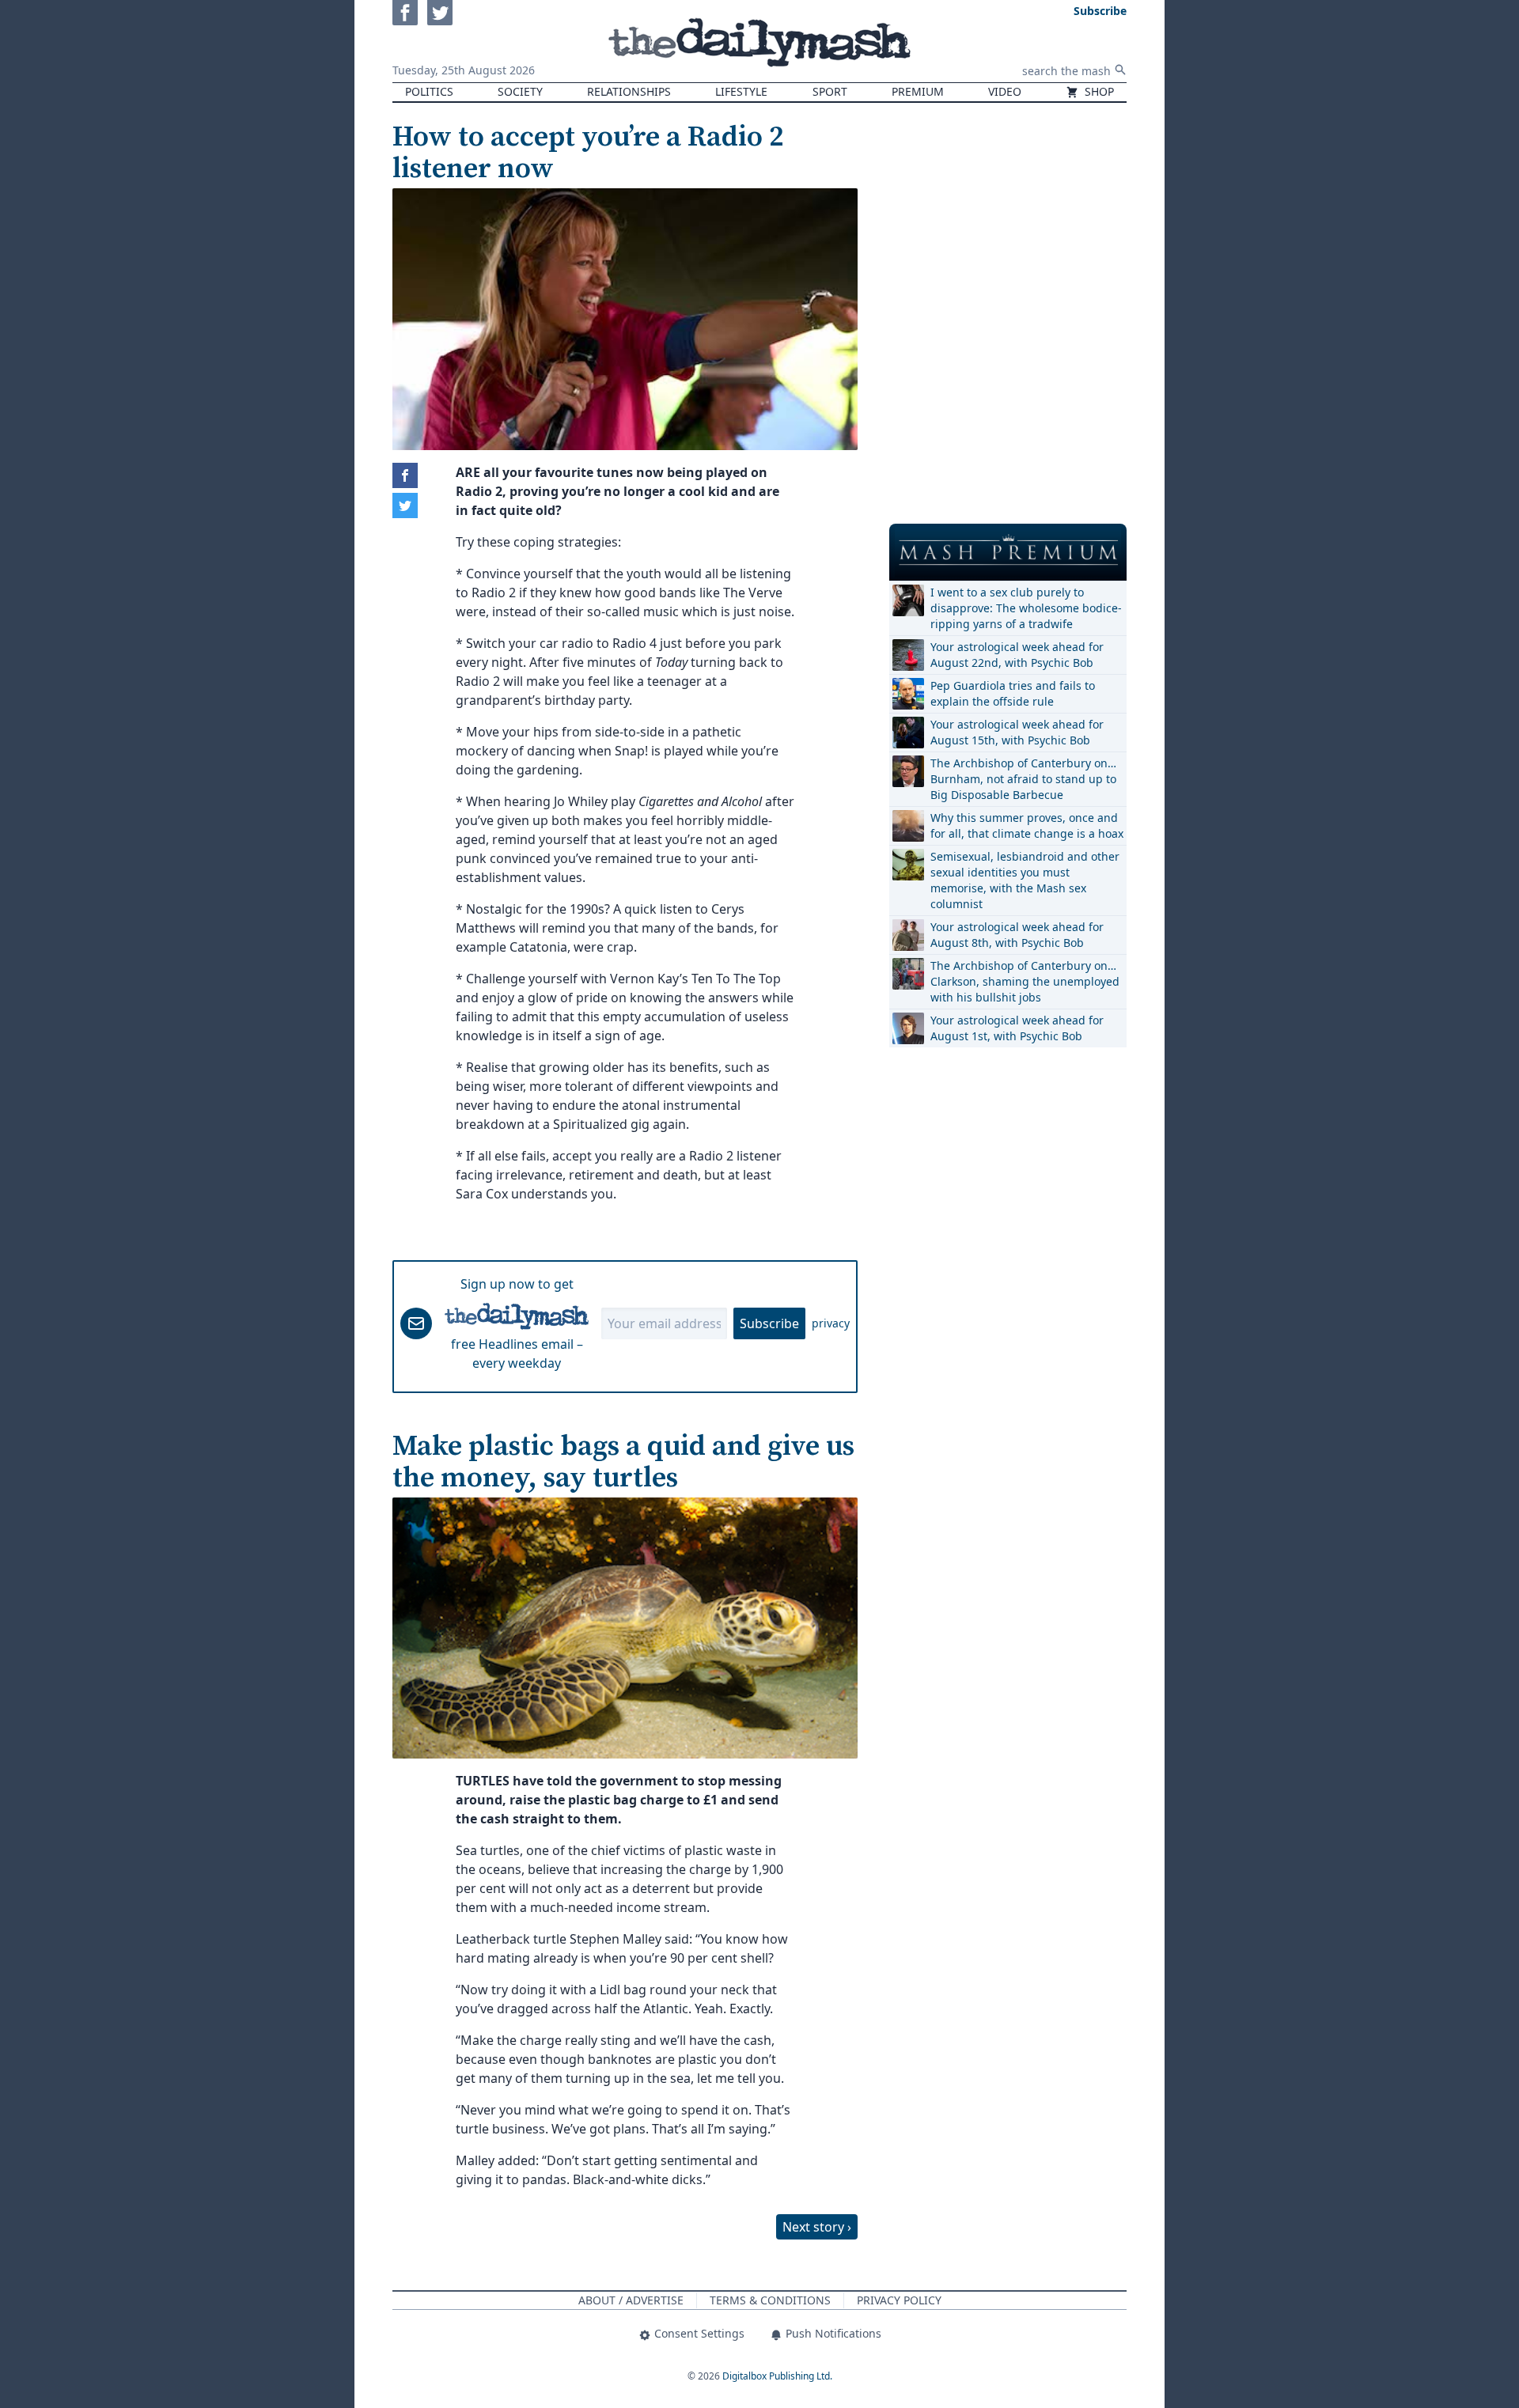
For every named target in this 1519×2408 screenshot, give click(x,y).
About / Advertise (631, 2300)
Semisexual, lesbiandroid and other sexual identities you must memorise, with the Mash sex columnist (1025, 880)
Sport (830, 91)
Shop (1098, 91)
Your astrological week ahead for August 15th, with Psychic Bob (1017, 732)
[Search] (1120, 70)
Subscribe (769, 1323)
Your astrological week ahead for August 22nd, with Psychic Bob (1017, 655)
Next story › (817, 2227)
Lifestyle (741, 91)
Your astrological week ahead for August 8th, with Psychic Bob (1017, 935)
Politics (429, 91)
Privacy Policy (899, 2300)
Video (1005, 91)
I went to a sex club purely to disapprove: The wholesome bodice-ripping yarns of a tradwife (1026, 608)
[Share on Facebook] (405, 475)
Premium (918, 91)
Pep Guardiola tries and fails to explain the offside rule (1013, 693)
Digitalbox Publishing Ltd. (777, 2376)
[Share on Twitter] (405, 505)
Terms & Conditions (770, 2300)
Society (520, 91)
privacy (831, 1323)
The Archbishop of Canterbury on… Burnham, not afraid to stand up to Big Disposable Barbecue (1023, 779)
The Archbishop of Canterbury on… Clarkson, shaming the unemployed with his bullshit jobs (1025, 981)
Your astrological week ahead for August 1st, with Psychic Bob (1017, 1028)
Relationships (629, 91)
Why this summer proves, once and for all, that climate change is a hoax (1027, 825)
